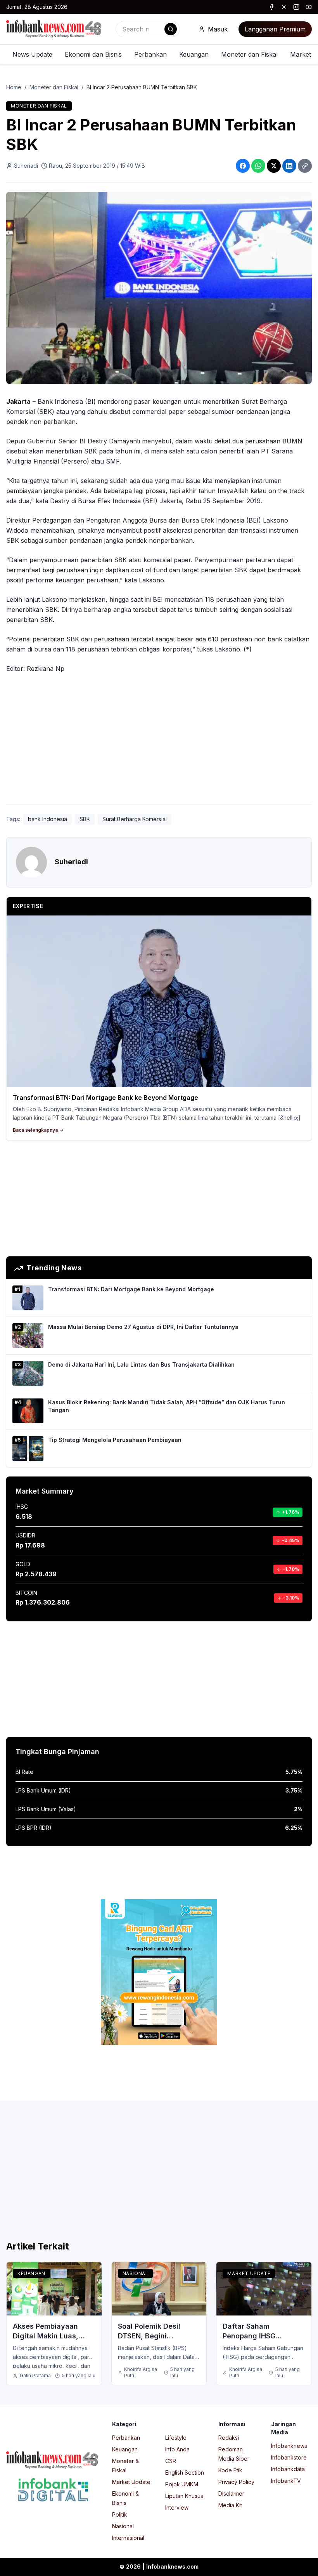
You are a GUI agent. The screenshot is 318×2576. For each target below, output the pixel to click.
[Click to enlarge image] (159, 288)
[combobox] (148, 29)
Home (14, 87)
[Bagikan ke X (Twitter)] (274, 166)
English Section (185, 2473)
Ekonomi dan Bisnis (93, 54)
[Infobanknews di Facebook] (271, 7)
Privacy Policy (236, 2482)
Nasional (136, 2273)
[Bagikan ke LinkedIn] (289, 166)
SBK (85, 819)
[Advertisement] (159, 740)
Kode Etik (230, 2470)
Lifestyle (176, 2438)
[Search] (171, 29)
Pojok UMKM (182, 2484)
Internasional (128, 2538)
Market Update (249, 2273)
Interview (177, 2507)
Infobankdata (288, 2469)
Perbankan (150, 54)
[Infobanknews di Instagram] (296, 7)
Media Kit (230, 2505)
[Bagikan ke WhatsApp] (258, 166)
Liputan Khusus (184, 2496)
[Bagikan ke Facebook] (243, 166)
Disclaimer (231, 2493)
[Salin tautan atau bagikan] (305, 166)
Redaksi (229, 2438)
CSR (171, 2461)
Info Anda (177, 2449)
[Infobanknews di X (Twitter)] (284, 7)
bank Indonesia (48, 819)
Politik (120, 2514)
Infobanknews (289, 2446)
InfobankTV (286, 2481)
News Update (32, 54)
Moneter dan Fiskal (249, 54)
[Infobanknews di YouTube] (309, 7)
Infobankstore (289, 2457)
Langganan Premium (275, 29)
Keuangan (194, 54)
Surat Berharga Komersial (135, 819)
